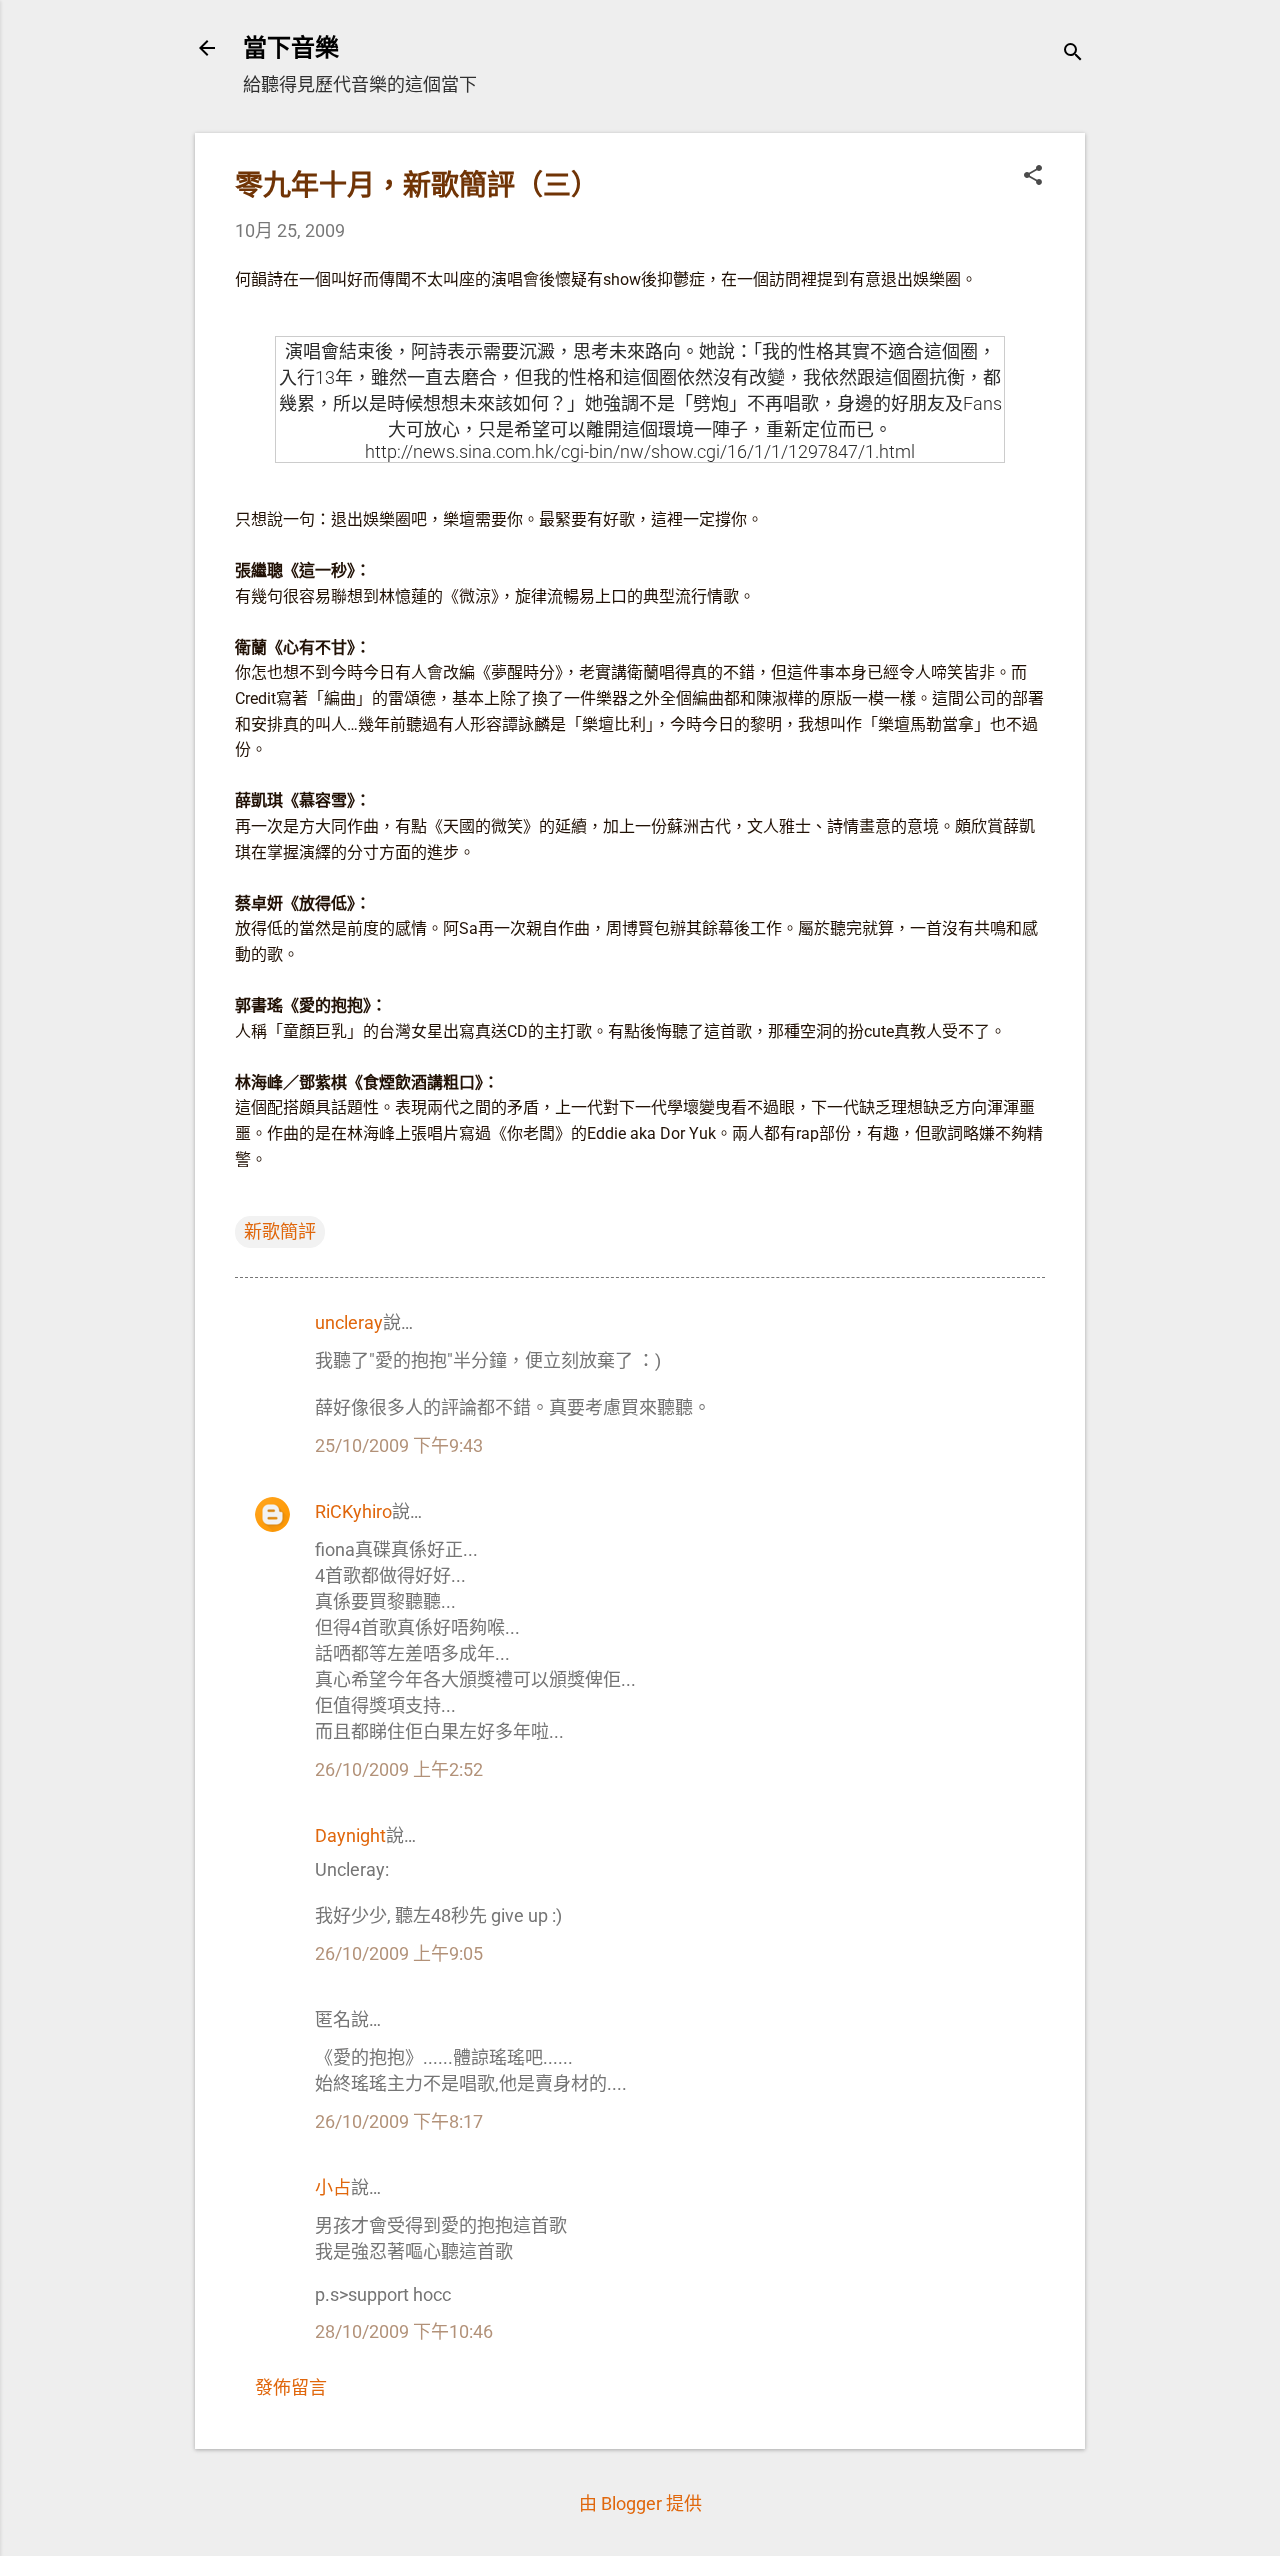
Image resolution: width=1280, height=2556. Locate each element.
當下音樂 (291, 48)
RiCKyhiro (353, 1511)
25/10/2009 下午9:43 (399, 1445)
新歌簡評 (280, 1231)
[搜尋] (1073, 54)
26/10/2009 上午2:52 (399, 1769)
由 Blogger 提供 (640, 2503)
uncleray (349, 1322)
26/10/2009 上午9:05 (399, 1953)
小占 (333, 2187)
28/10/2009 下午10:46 (404, 2331)
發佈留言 (291, 2387)
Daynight (350, 1835)
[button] (1033, 177)
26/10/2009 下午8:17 (399, 2121)
